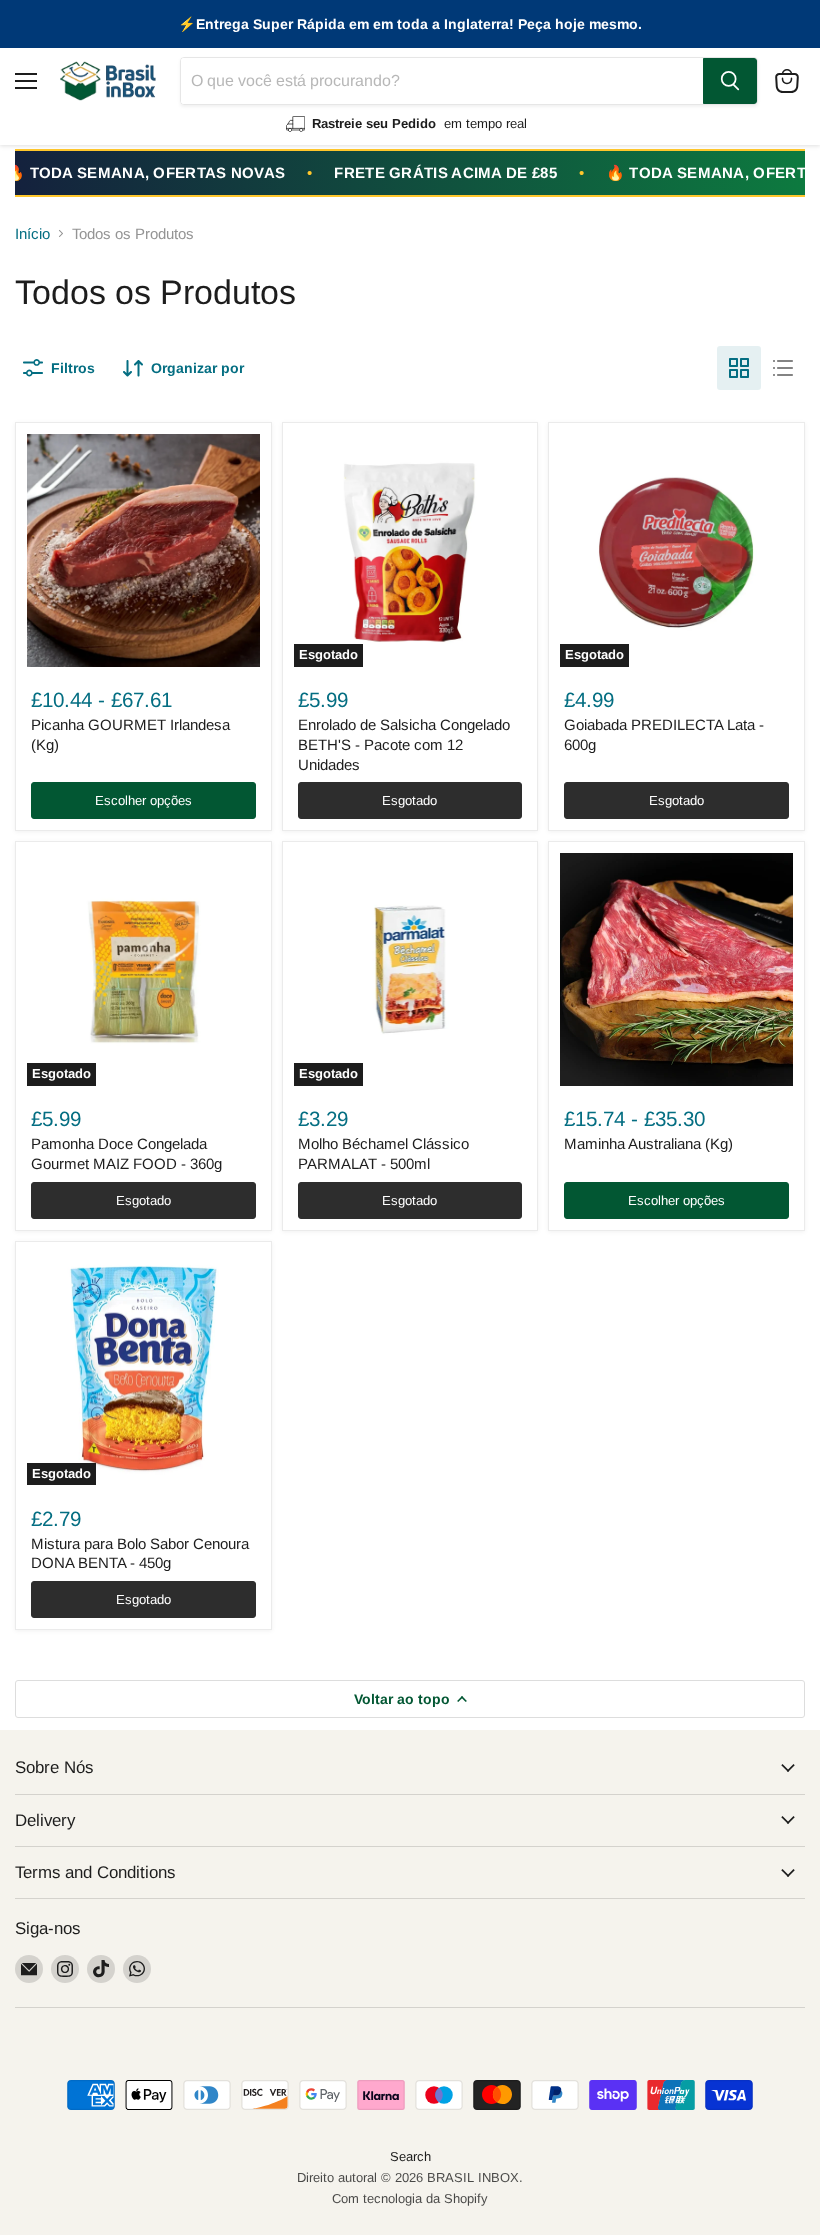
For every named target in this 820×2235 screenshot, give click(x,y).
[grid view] (739, 368)
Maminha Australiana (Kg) (648, 1143)
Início (32, 233)
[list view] (783, 368)
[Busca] (730, 81)
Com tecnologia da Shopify (410, 2198)
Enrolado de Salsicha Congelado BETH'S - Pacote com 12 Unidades (404, 744)
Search (410, 2156)
